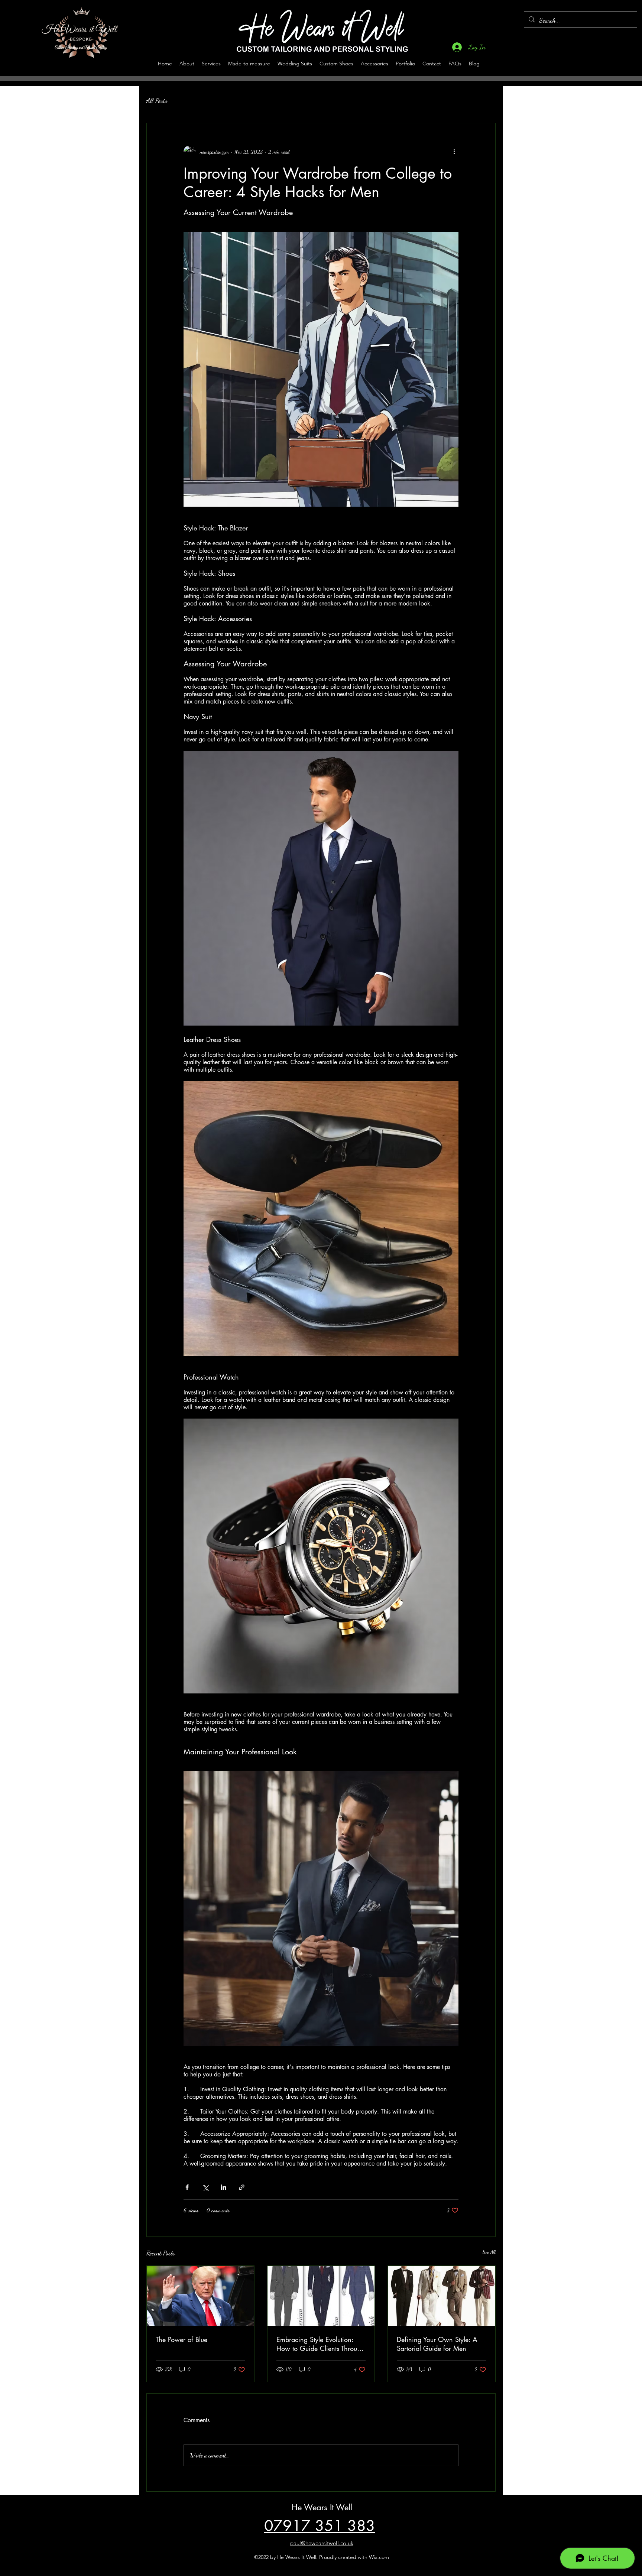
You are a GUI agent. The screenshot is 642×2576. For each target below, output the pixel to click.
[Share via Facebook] (187, 2187)
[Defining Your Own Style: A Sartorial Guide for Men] (442, 2296)
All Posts (157, 100)
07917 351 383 (320, 2526)
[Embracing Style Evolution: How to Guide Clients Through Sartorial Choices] (321, 2296)
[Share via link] (242, 2187)
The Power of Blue (181, 2339)
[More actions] (454, 152)
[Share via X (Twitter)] (205, 2187)
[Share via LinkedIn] (223, 2187)
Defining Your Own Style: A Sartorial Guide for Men (437, 2344)
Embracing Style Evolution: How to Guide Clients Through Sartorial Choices (320, 2344)
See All (489, 2252)
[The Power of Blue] (200, 2296)
